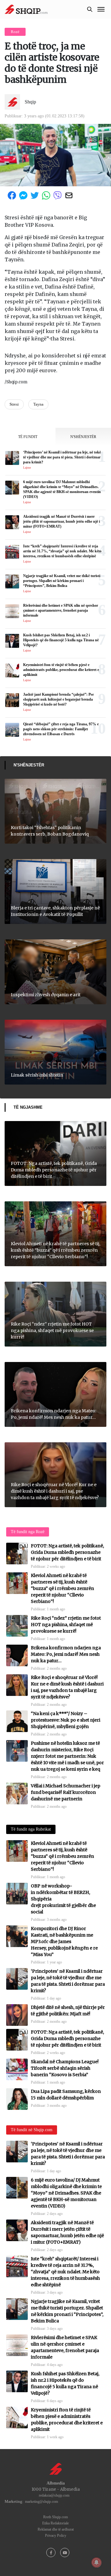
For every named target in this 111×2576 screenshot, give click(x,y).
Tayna (38, 404)
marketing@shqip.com (41, 2502)
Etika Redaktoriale (55, 2523)
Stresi (14, 404)
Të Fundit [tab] (28, 437)
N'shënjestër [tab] (83, 437)
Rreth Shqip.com (55, 2517)
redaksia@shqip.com (54, 2495)
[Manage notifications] (97, 2562)
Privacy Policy (56, 2536)
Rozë (15, 32)
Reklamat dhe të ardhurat (56, 2529)
